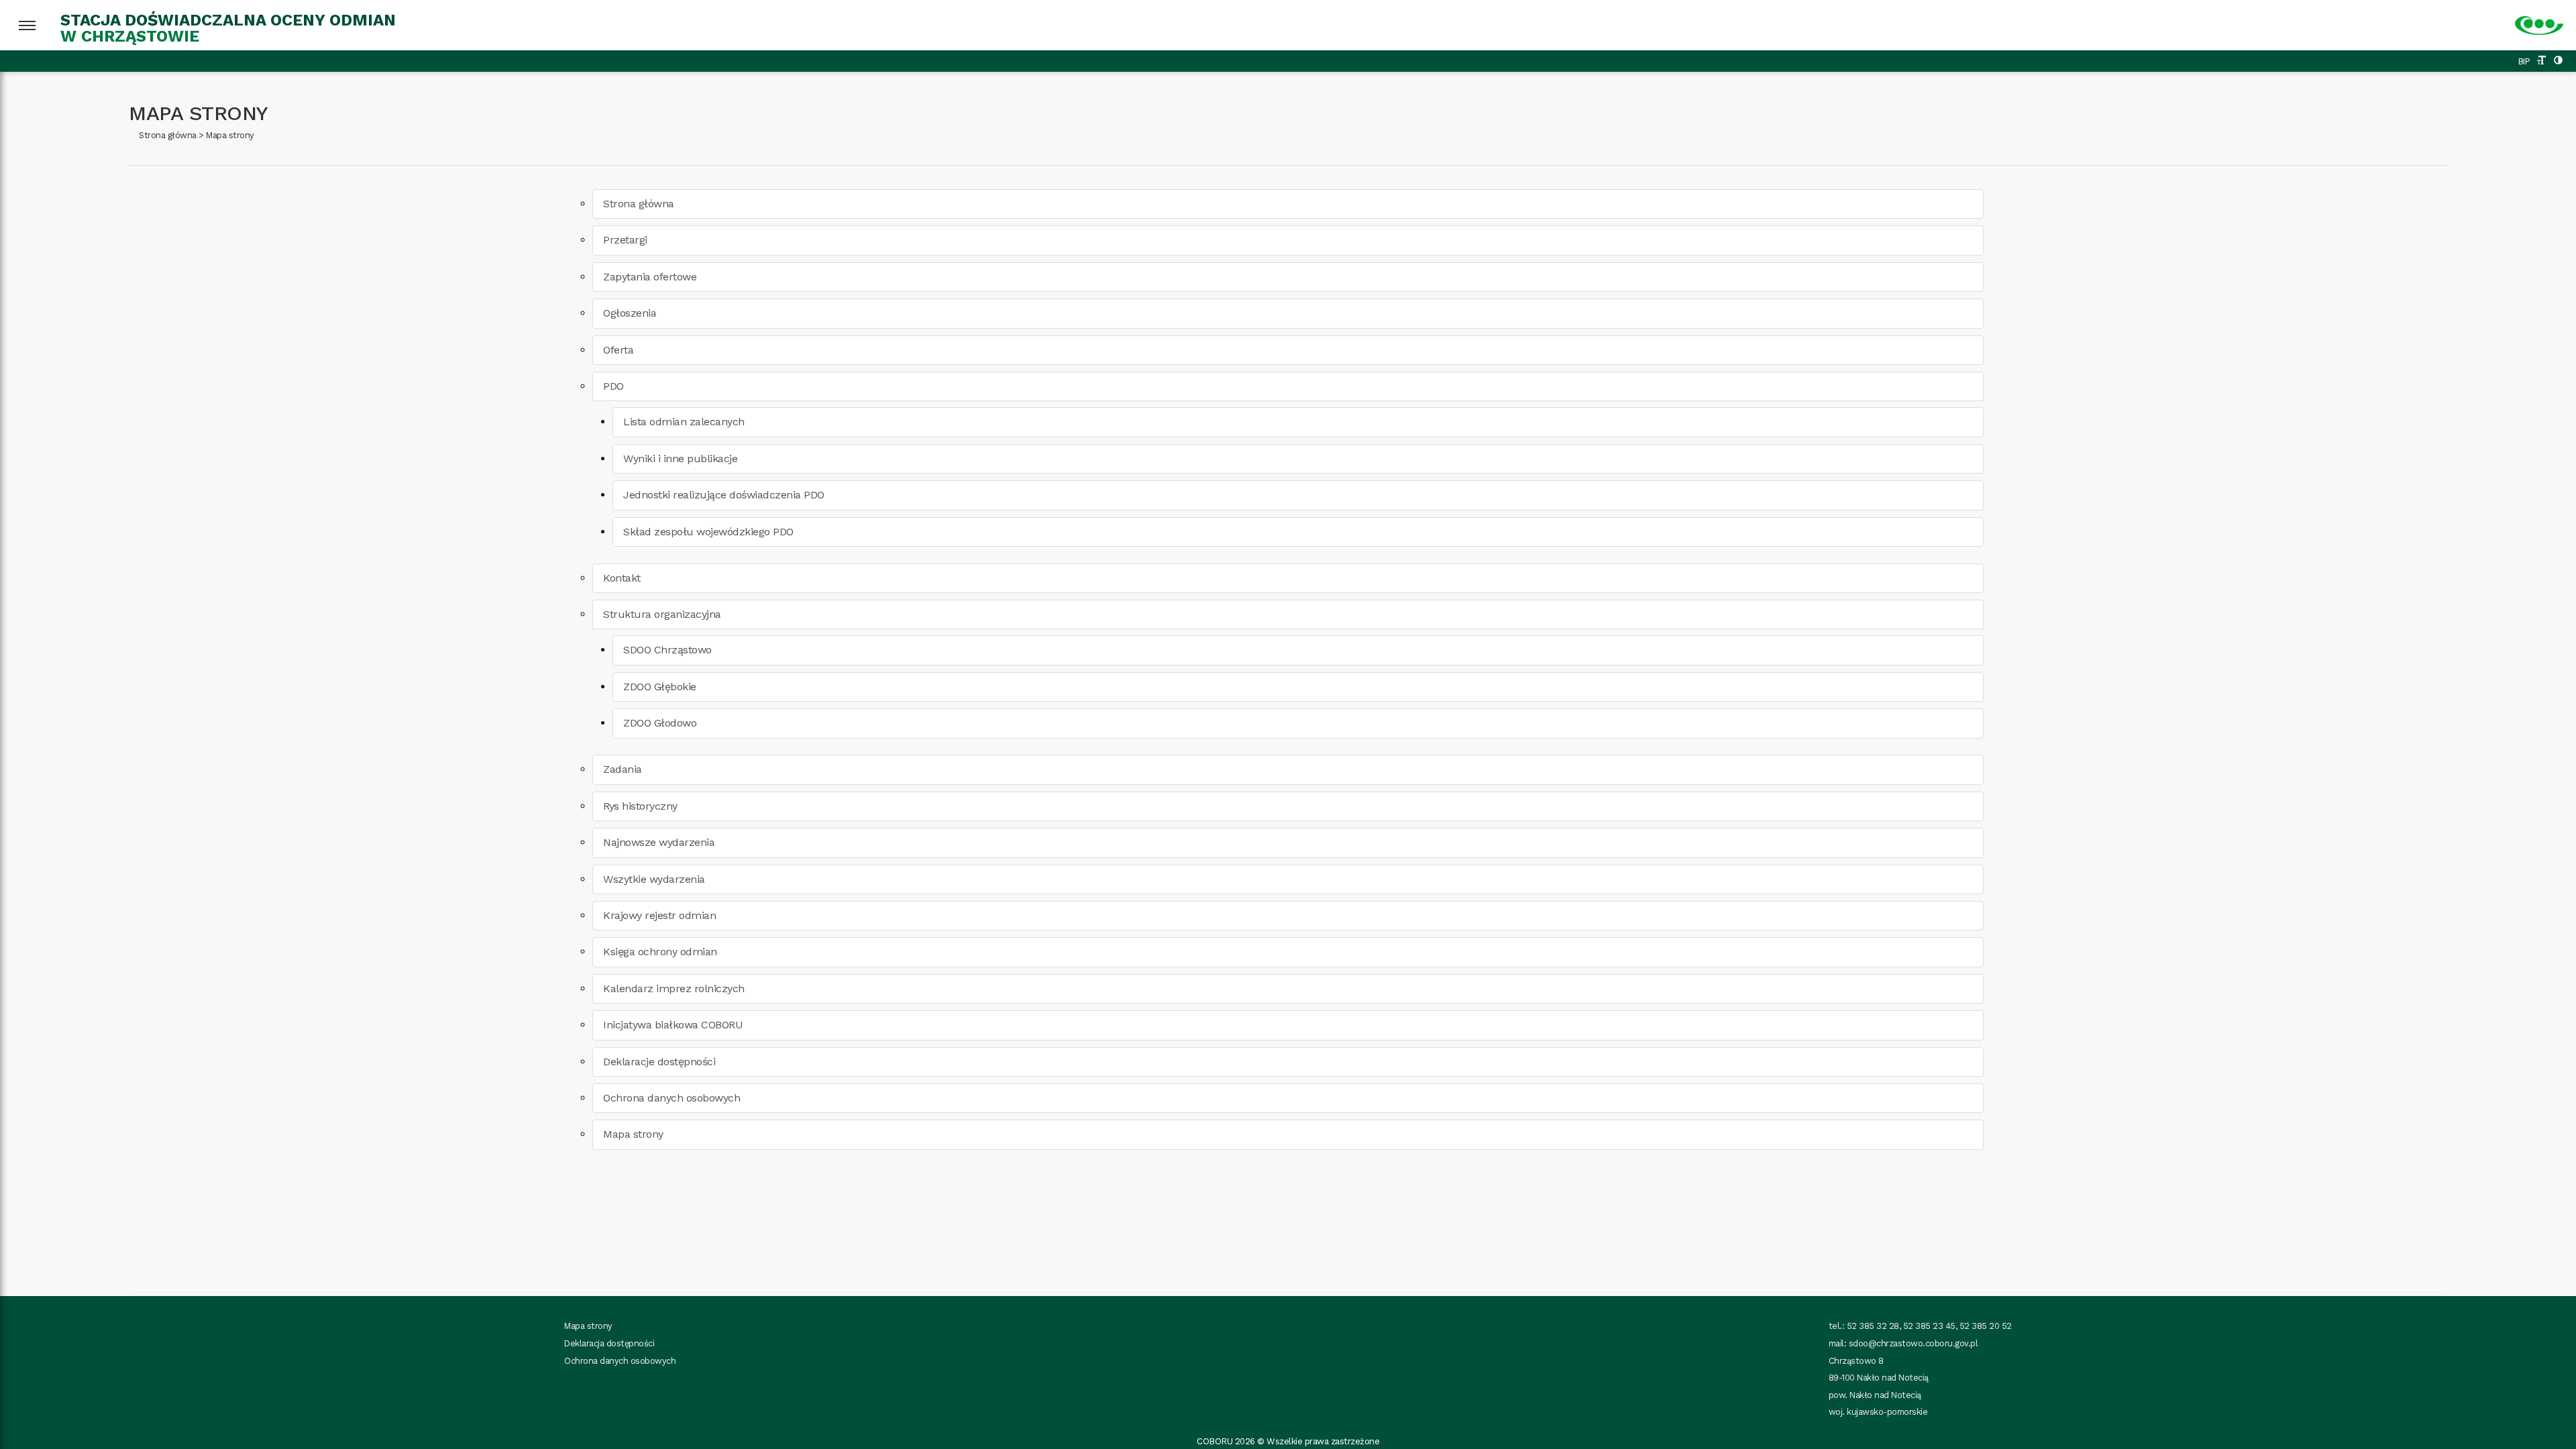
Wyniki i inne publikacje (680, 459)
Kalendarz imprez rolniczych (674, 988)
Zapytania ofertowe (650, 277)
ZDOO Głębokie (660, 687)
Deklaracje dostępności (659, 1062)
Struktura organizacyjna (662, 614)
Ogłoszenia (630, 313)
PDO (613, 386)
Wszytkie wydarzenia (654, 879)
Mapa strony (230, 135)
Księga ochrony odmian (660, 952)
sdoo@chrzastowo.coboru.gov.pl (1914, 1343)
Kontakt (622, 578)
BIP (2524, 61)
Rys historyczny (640, 806)
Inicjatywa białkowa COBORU (673, 1025)
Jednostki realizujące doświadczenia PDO (724, 495)
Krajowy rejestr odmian (659, 915)
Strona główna (168, 135)
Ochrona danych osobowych (672, 1098)
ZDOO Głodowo (660, 723)
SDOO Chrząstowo (667, 650)
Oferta (618, 350)
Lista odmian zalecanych (684, 422)
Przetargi (625, 240)
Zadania (623, 769)
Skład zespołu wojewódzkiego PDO (708, 532)
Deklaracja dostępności (609, 1343)
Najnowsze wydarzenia (659, 842)
